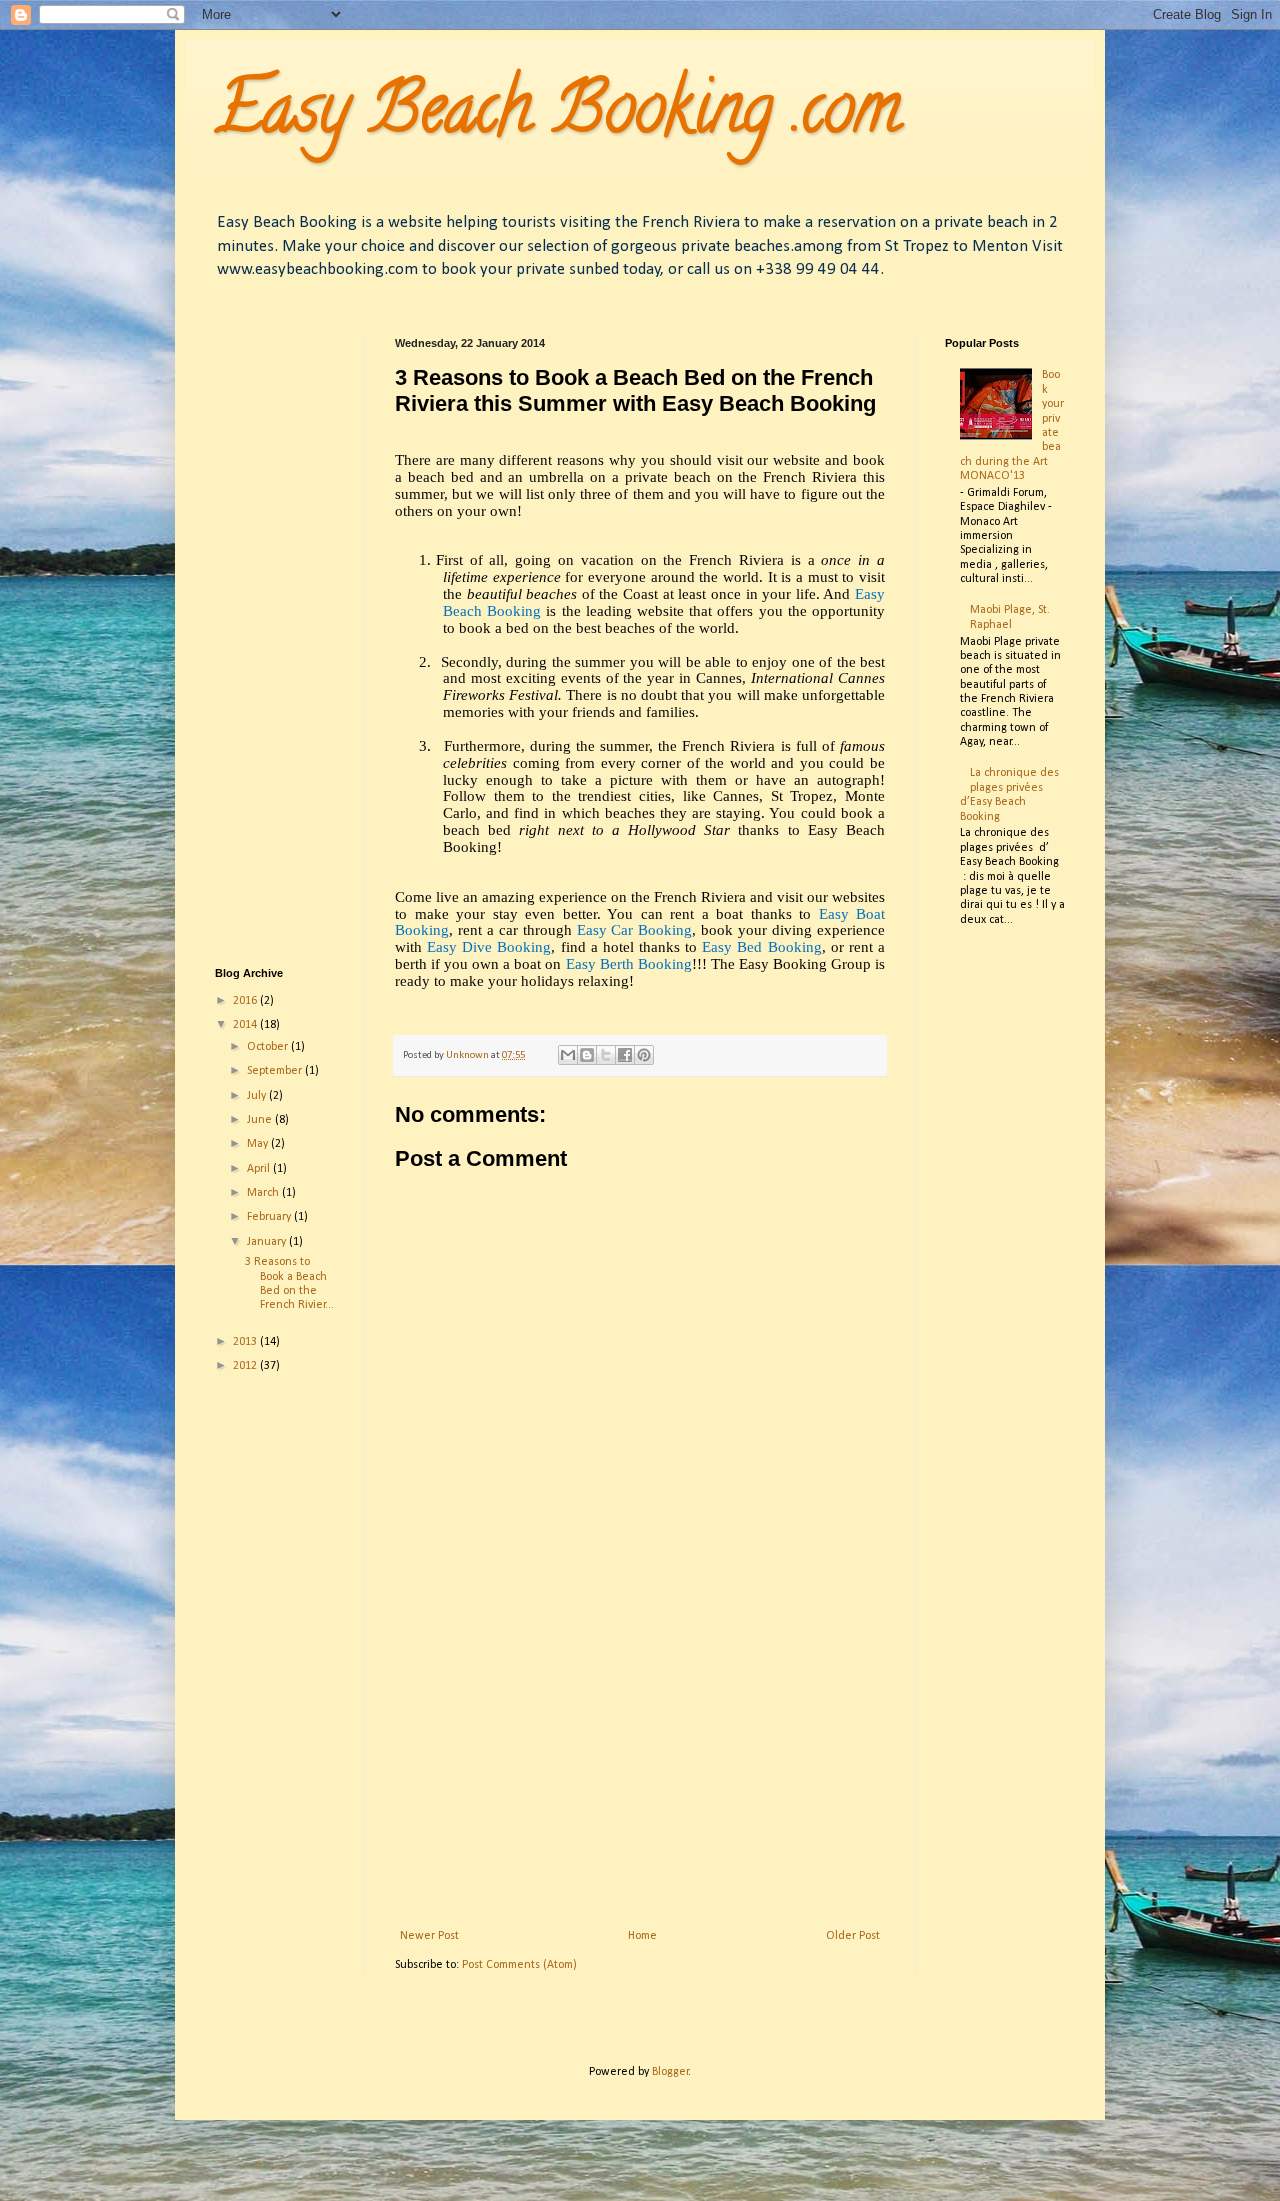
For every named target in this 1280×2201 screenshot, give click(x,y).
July (258, 1096)
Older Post (853, 1936)
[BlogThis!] (587, 1055)
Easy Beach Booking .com (558, 116)
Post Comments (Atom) (519, 1965)
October (269, 1047)
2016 (246, 1001)
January (268, 1242)
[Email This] (568, 1055)
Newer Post (429, 1936)
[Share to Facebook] (625, 1055)
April (260, 1169)
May (259, 1144)
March (264, 1193)
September (276, 1071)
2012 (246, 1366)
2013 (246, 1342)
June (261, 1120)
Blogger (670, 2072)
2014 (246, 1025)
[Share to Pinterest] (644, 1055)
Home (642, 1936)
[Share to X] (606, 1055)
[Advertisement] (640, 1764)
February (270, 1217)
